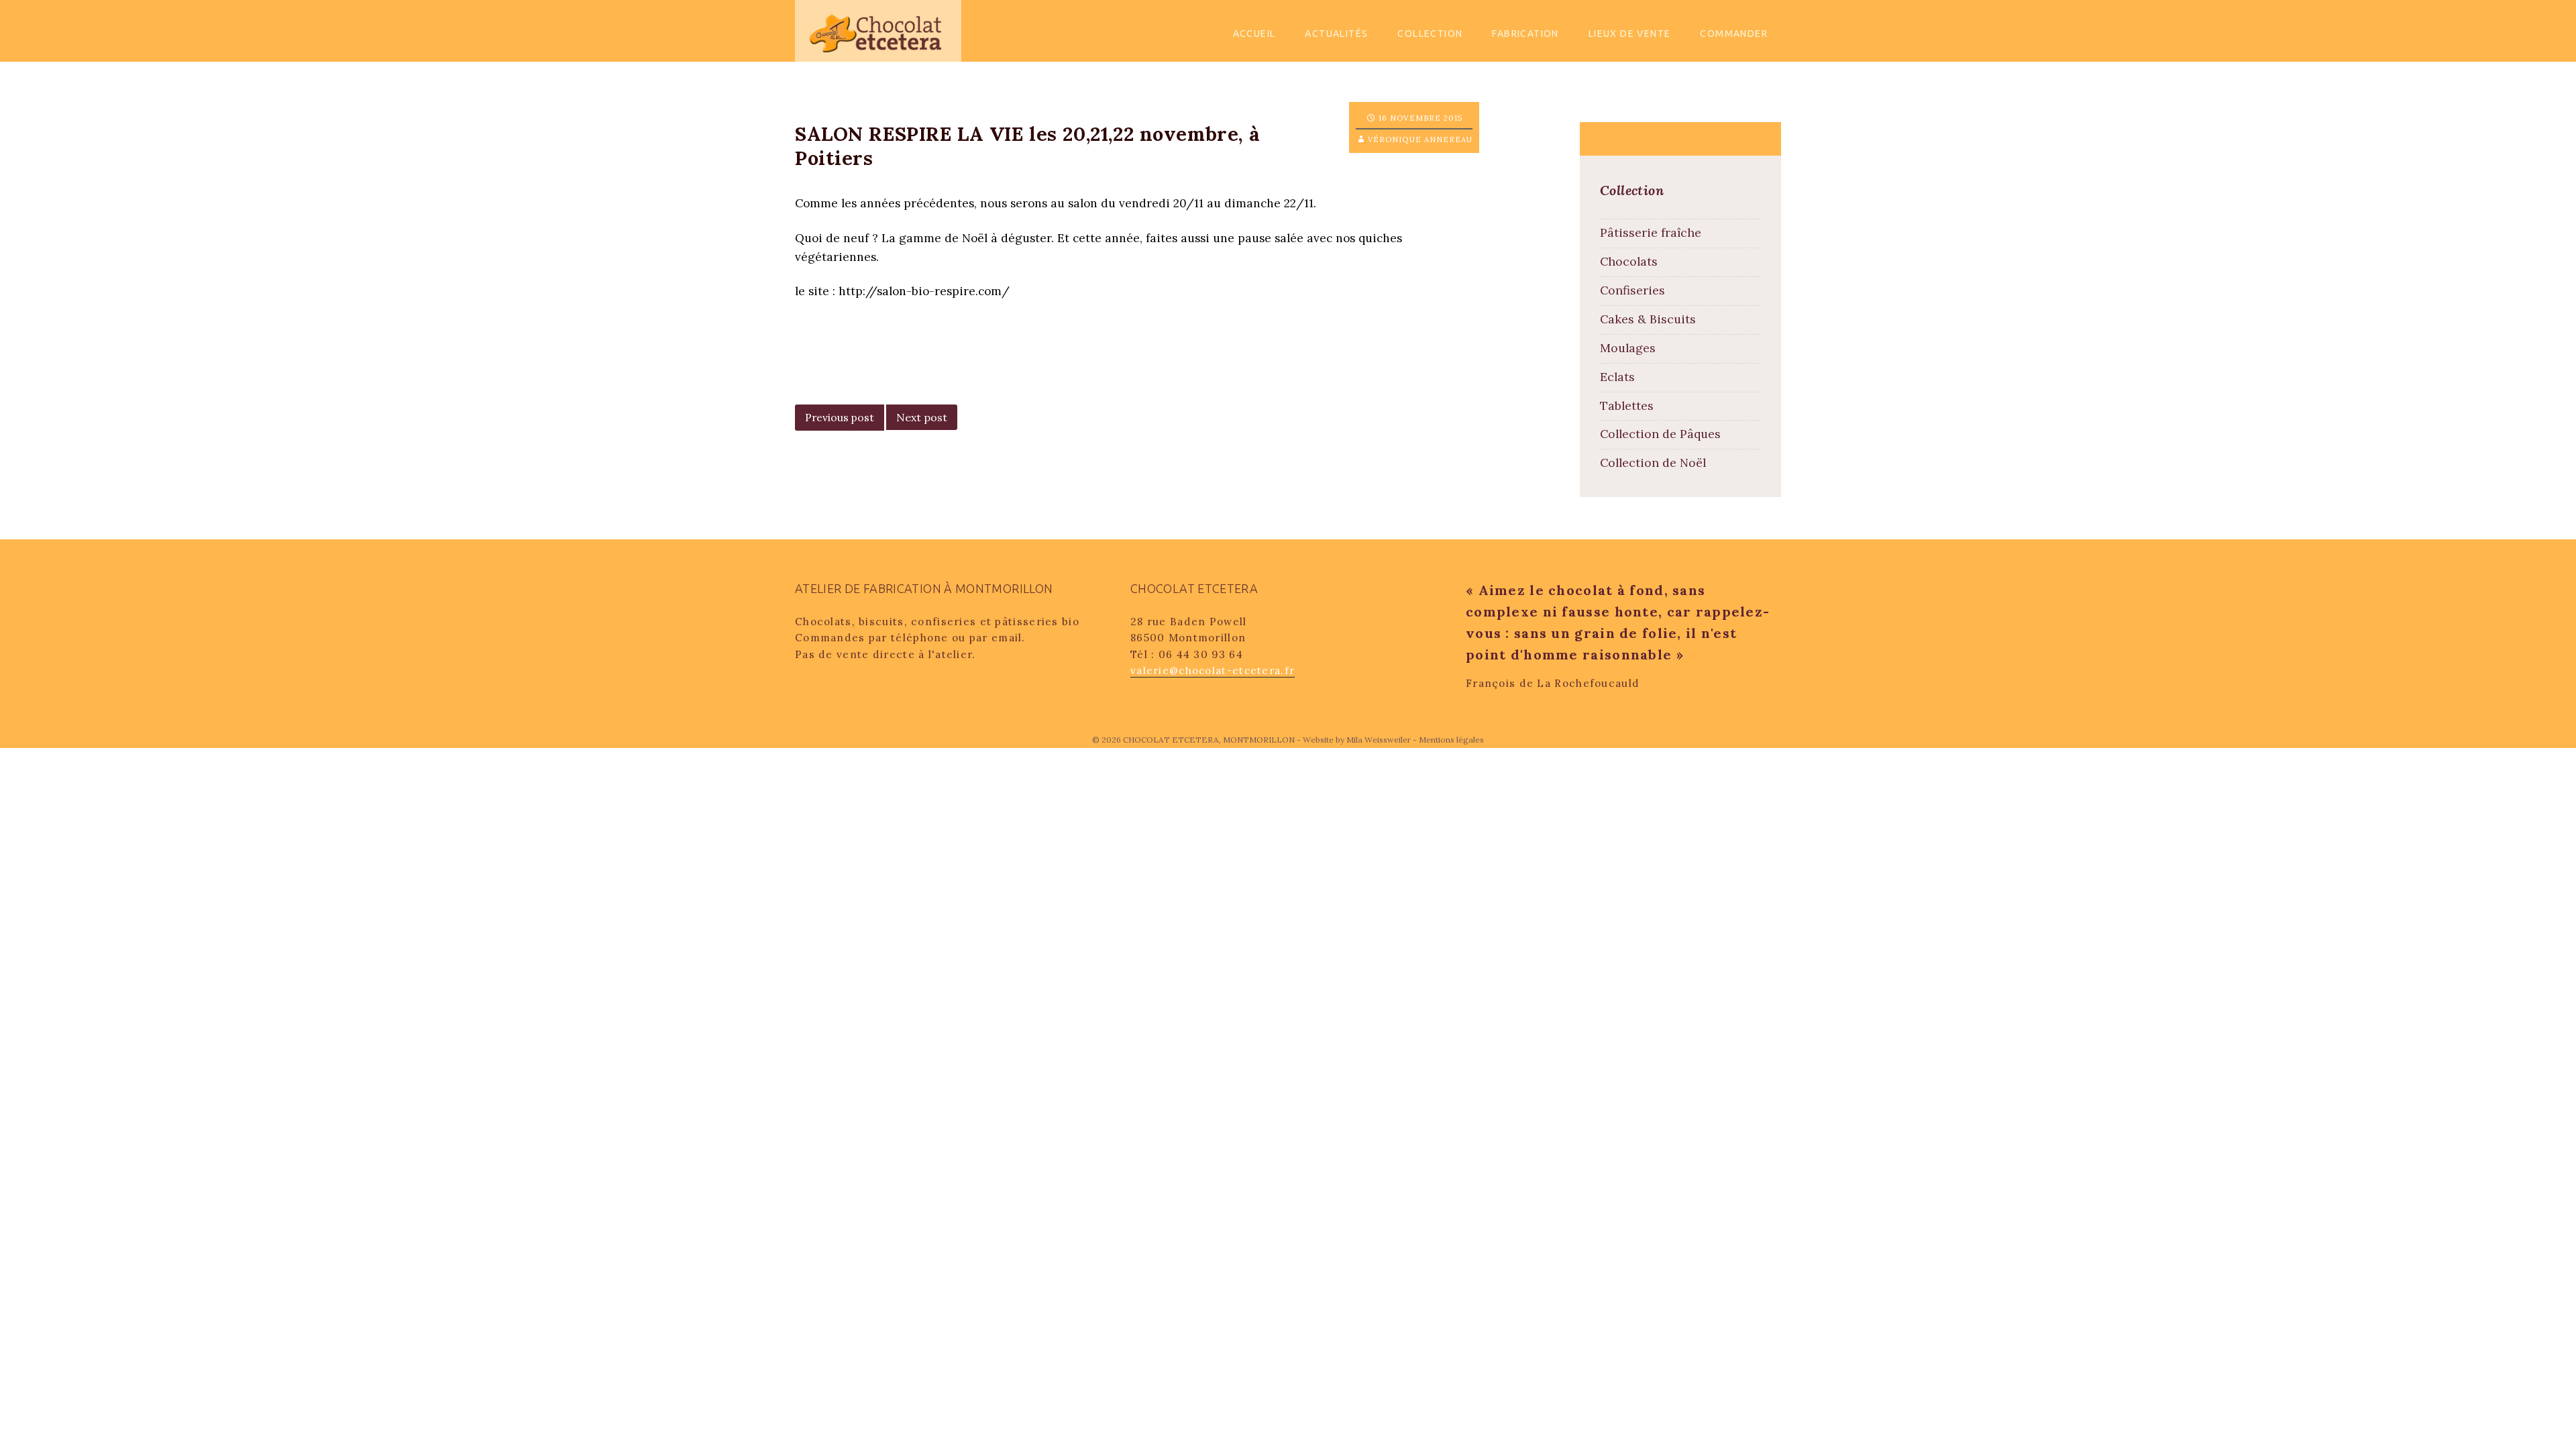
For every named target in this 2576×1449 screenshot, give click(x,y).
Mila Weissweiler (1379, 740)
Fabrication (1525, 34)
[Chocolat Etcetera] (878, 30)
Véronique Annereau (1420, 140)
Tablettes (1627, 406)
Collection (1430, 34)
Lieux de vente (1630, 34)
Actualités (1336, 34)
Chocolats (1629, 261)
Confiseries (1632, 290)
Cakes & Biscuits (1648, 319)
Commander (1734, 34)
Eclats (1617, 377)
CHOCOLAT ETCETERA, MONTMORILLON (1210, 740)
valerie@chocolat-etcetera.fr (1213, 670)
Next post (922, 417)
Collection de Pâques (1660, 434)
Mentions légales (1451, 740)
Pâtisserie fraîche (1651, 232)
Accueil (1254, 34)
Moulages (1628, 348)
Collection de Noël (1653, 463)
